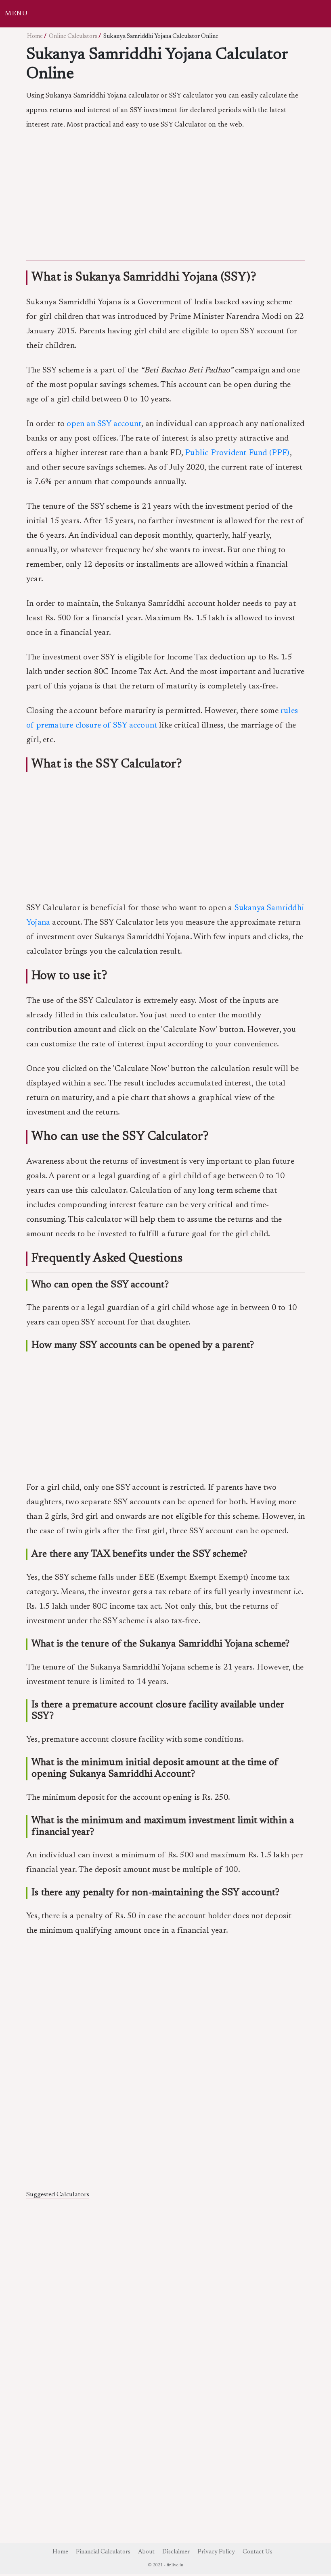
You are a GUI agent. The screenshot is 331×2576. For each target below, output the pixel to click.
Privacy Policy (216, 2552)
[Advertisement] (165, 193)
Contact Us (258, 2552)
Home (35, 36)
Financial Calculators (103, 2552)
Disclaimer (176, 2552)
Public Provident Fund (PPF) (237, 453)
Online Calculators (73, 36)
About (146, 2552)
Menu (16, 14)
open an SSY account (104, 424)
